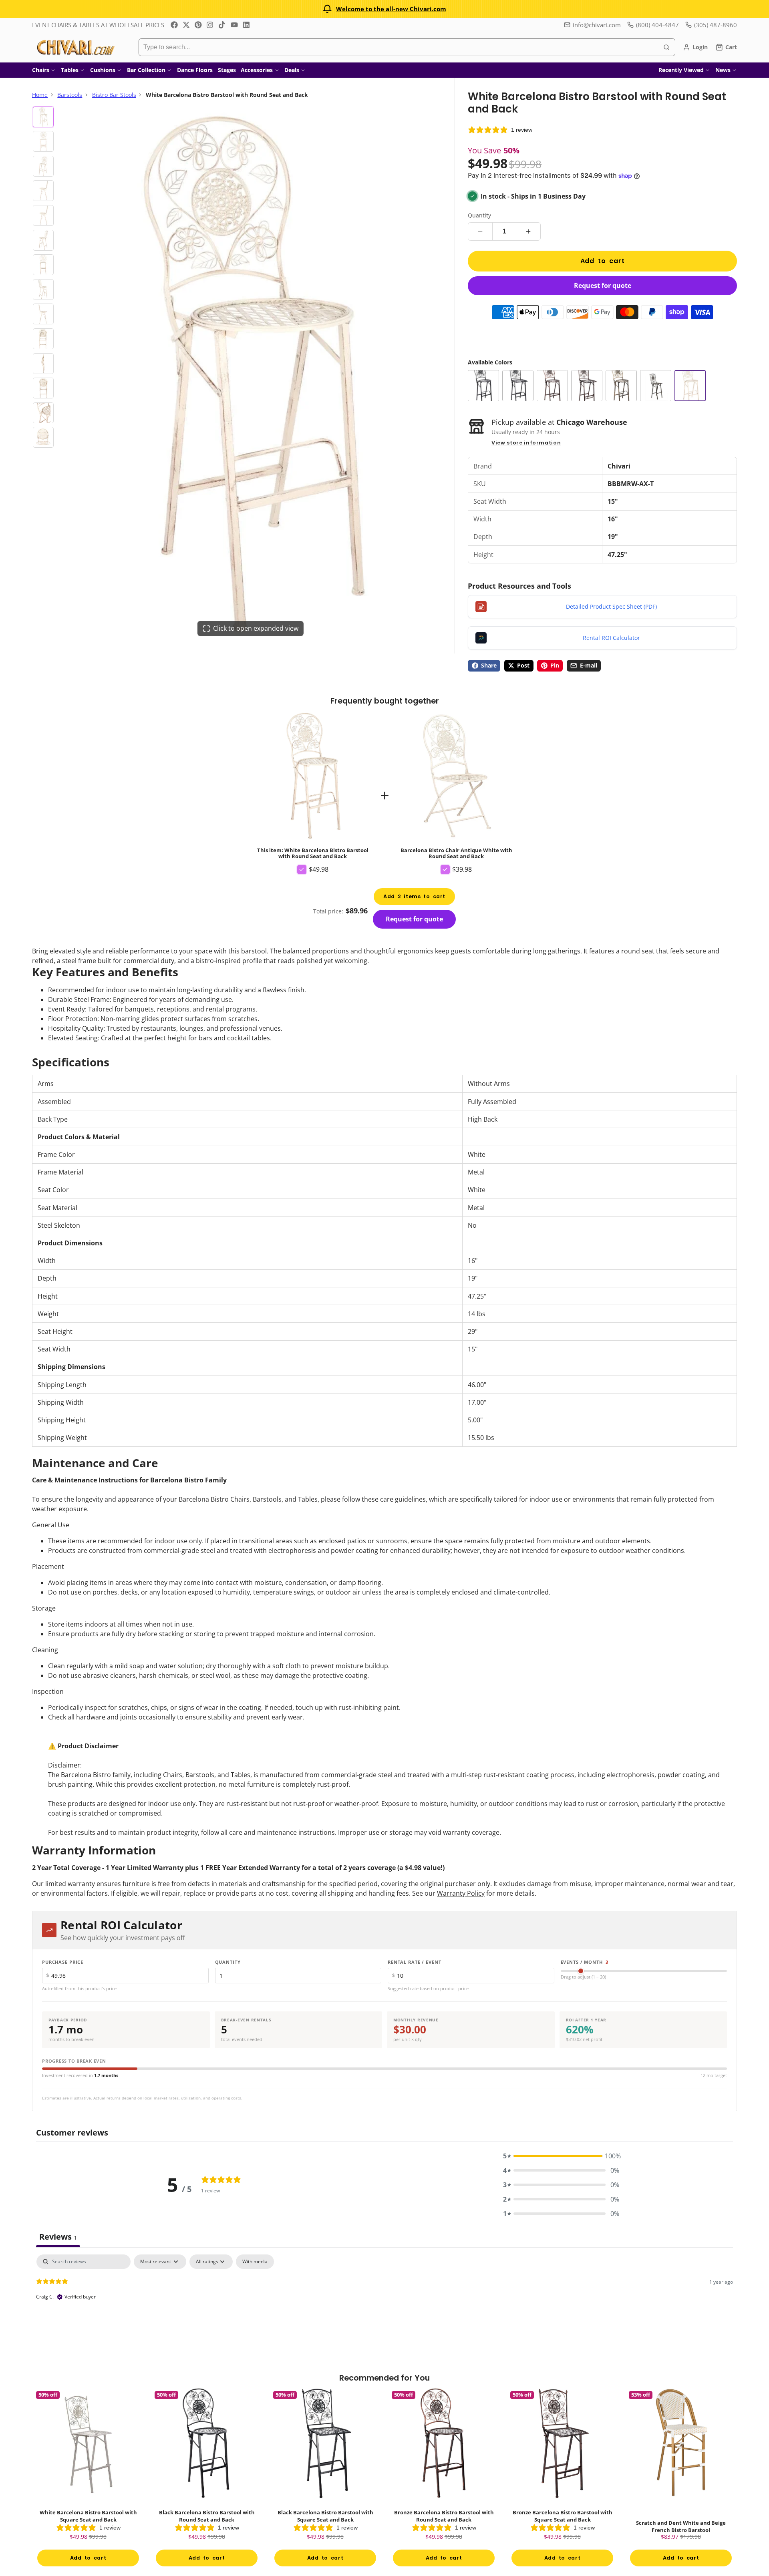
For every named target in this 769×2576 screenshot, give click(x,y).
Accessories (257, 70)
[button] (561, 2156)
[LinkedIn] (246, 25)
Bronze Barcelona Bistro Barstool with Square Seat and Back (562, 2479)
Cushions (103, 70)
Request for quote (603, 286)
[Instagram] (210, 25)
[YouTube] (234, 25)
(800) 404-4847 (657, 25)
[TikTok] (222, 25)
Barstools (70, 95)
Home (40, 95)
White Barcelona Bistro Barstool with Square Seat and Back (88, 2479)
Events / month (585, 1962)
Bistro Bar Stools (114, 95)
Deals (292, 70)
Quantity (479, 215)
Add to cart (603, 261)
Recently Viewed (681, 70)
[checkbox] (255, 2262)
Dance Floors (195, 70)
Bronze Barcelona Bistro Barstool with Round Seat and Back (444, 2479)
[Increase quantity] (528, 231)
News (723, 70)
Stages (227, 70)
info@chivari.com (597, 25)
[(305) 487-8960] (711, 25)
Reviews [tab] (58, 2237)
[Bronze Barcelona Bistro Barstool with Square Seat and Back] (587, 386)
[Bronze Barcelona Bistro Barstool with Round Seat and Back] (552, 386)
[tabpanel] (384, 2306)
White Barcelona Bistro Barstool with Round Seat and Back (313, 795)
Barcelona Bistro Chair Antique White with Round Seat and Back (456, 785)
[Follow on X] (186, 25)
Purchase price (63, 1962)
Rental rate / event (415, 1962)
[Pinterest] (198, 25)
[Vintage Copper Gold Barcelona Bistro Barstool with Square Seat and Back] (656, 386)
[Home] (75, 47)
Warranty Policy (461, 1893)
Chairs (41, 70)
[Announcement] (384, 9)
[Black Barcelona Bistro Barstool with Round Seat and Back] (483, 386)
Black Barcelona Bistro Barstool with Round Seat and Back (207, 2479)
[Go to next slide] (734, 2484)
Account (695, 47)
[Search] (666, 47)
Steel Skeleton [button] (59, 1225)
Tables (70, 70)
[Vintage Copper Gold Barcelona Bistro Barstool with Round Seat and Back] (621, 386)
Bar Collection (146, 70)
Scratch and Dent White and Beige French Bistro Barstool (681, 2479)
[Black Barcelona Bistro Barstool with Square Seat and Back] (518, 386)
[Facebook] (174, 25)
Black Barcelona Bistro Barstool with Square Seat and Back (325, 2479)
